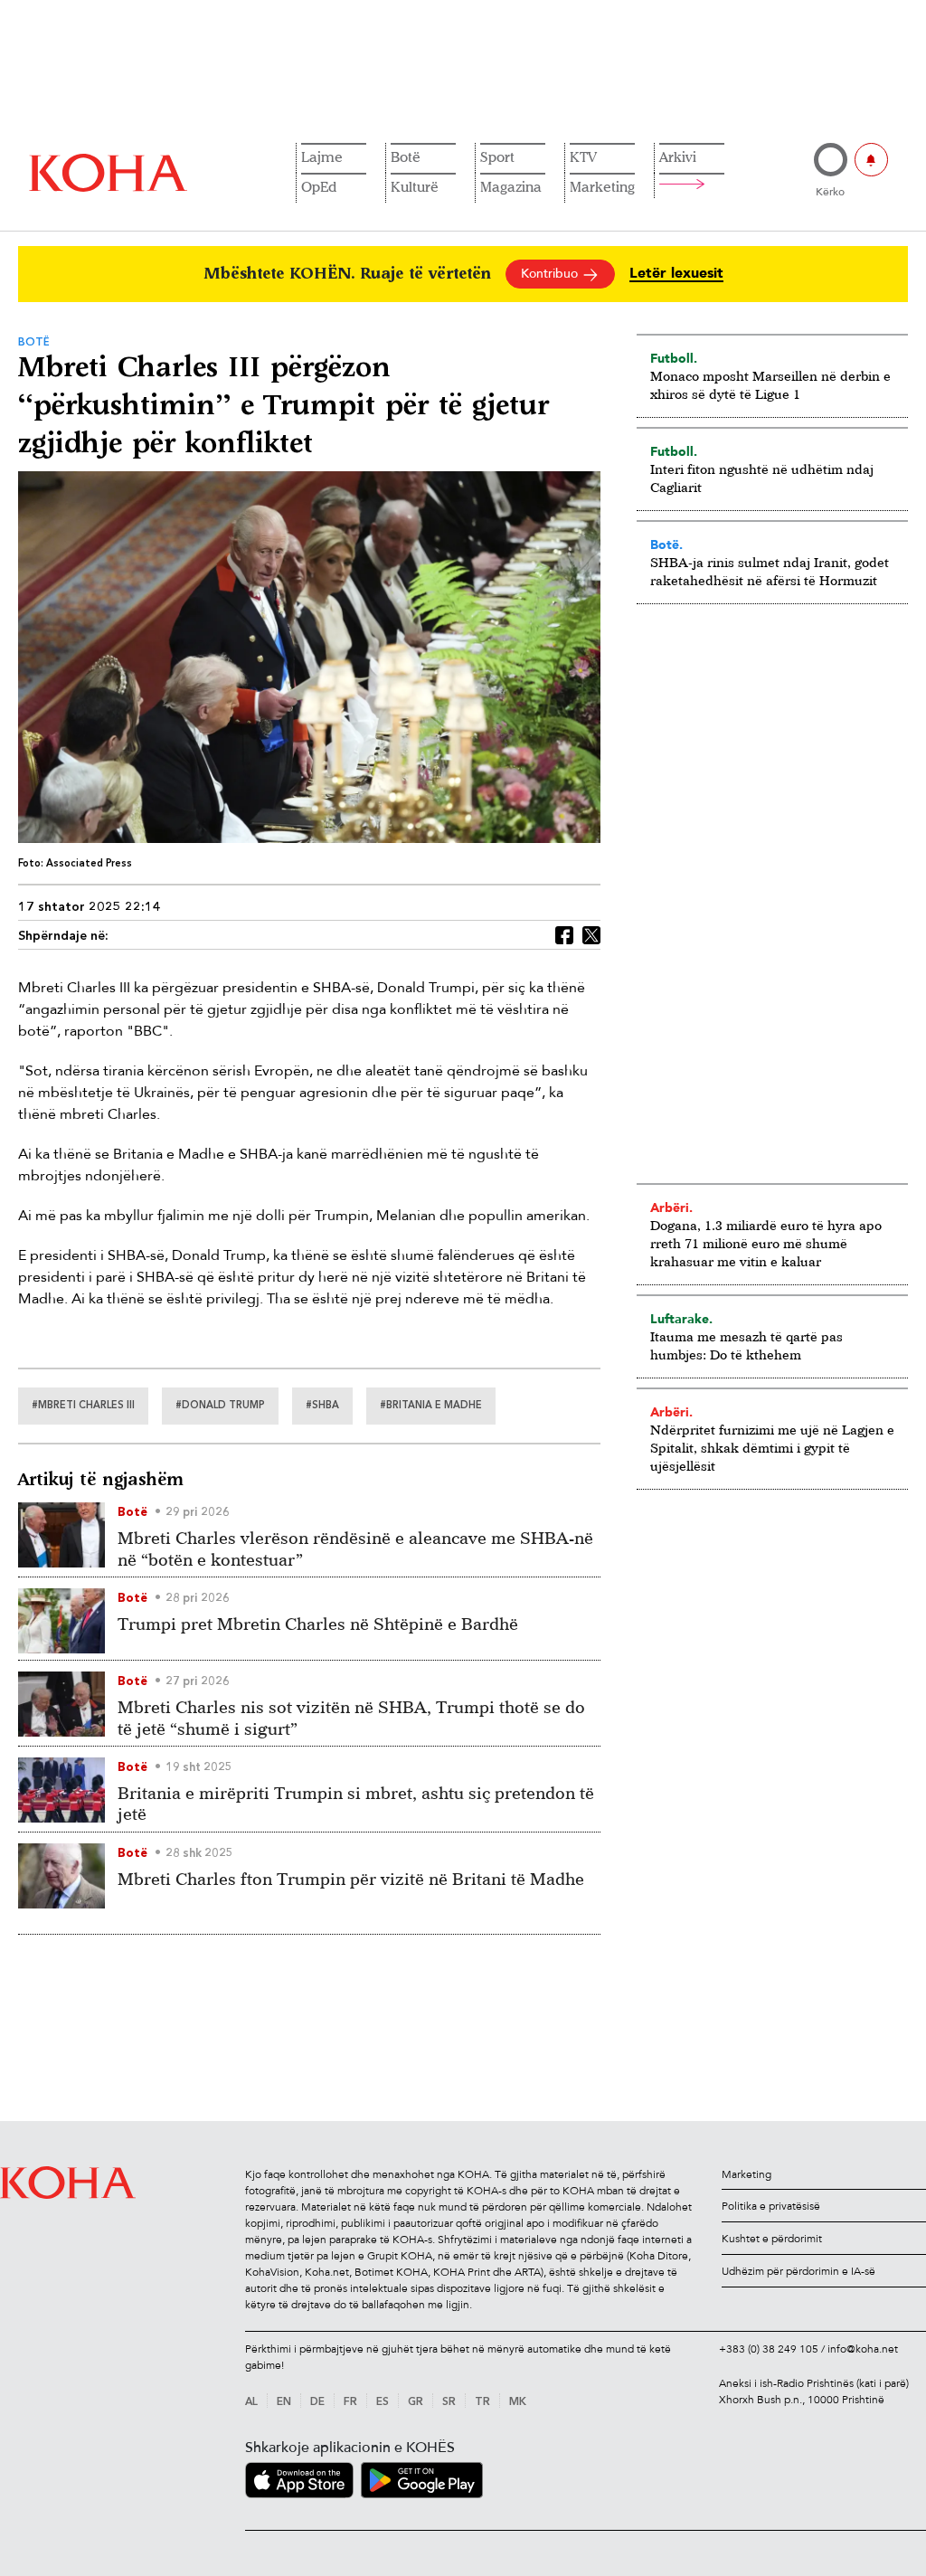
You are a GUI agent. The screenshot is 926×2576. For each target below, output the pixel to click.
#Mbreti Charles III (83, 1406)
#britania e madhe (431, 1406)
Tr (482, 2402)
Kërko (830, 192)
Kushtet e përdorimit (772, 2239)
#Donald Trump (220, 1406)
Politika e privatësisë (771, 2206)
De (317, 2402)
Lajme (322, 156)
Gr (416, 2402)
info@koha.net (863, 2349)
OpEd (319, 186)
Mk (518, 2402)
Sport (497, 156)
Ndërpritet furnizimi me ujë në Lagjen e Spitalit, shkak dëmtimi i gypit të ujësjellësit (772, 1448)
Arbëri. (671, 1207)
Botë (406, 156)
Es (383, 2402)
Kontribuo (551, 274)
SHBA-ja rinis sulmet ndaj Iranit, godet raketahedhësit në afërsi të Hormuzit (770, 571)
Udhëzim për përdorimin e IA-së (798, 2271)
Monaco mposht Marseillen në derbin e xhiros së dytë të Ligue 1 (770, 385)
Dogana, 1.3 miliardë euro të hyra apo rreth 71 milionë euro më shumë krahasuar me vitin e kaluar (766, 1243)
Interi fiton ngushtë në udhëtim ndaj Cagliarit (762, 478)
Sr (449, 2402)
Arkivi (678, 156)
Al (251, 2402)
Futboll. (674, 358)
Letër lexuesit (676, 274)
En (284, 2402)
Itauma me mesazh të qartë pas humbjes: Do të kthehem (746, 1345)
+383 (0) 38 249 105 (769, 2349)
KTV (583, 156)
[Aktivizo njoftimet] (871, 160)
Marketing (602, 186)
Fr (350, 2402)
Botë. (666, 545)
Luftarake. (681, 1319)
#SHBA (322, 1406)
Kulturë (415, 186)
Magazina (511, 186)
